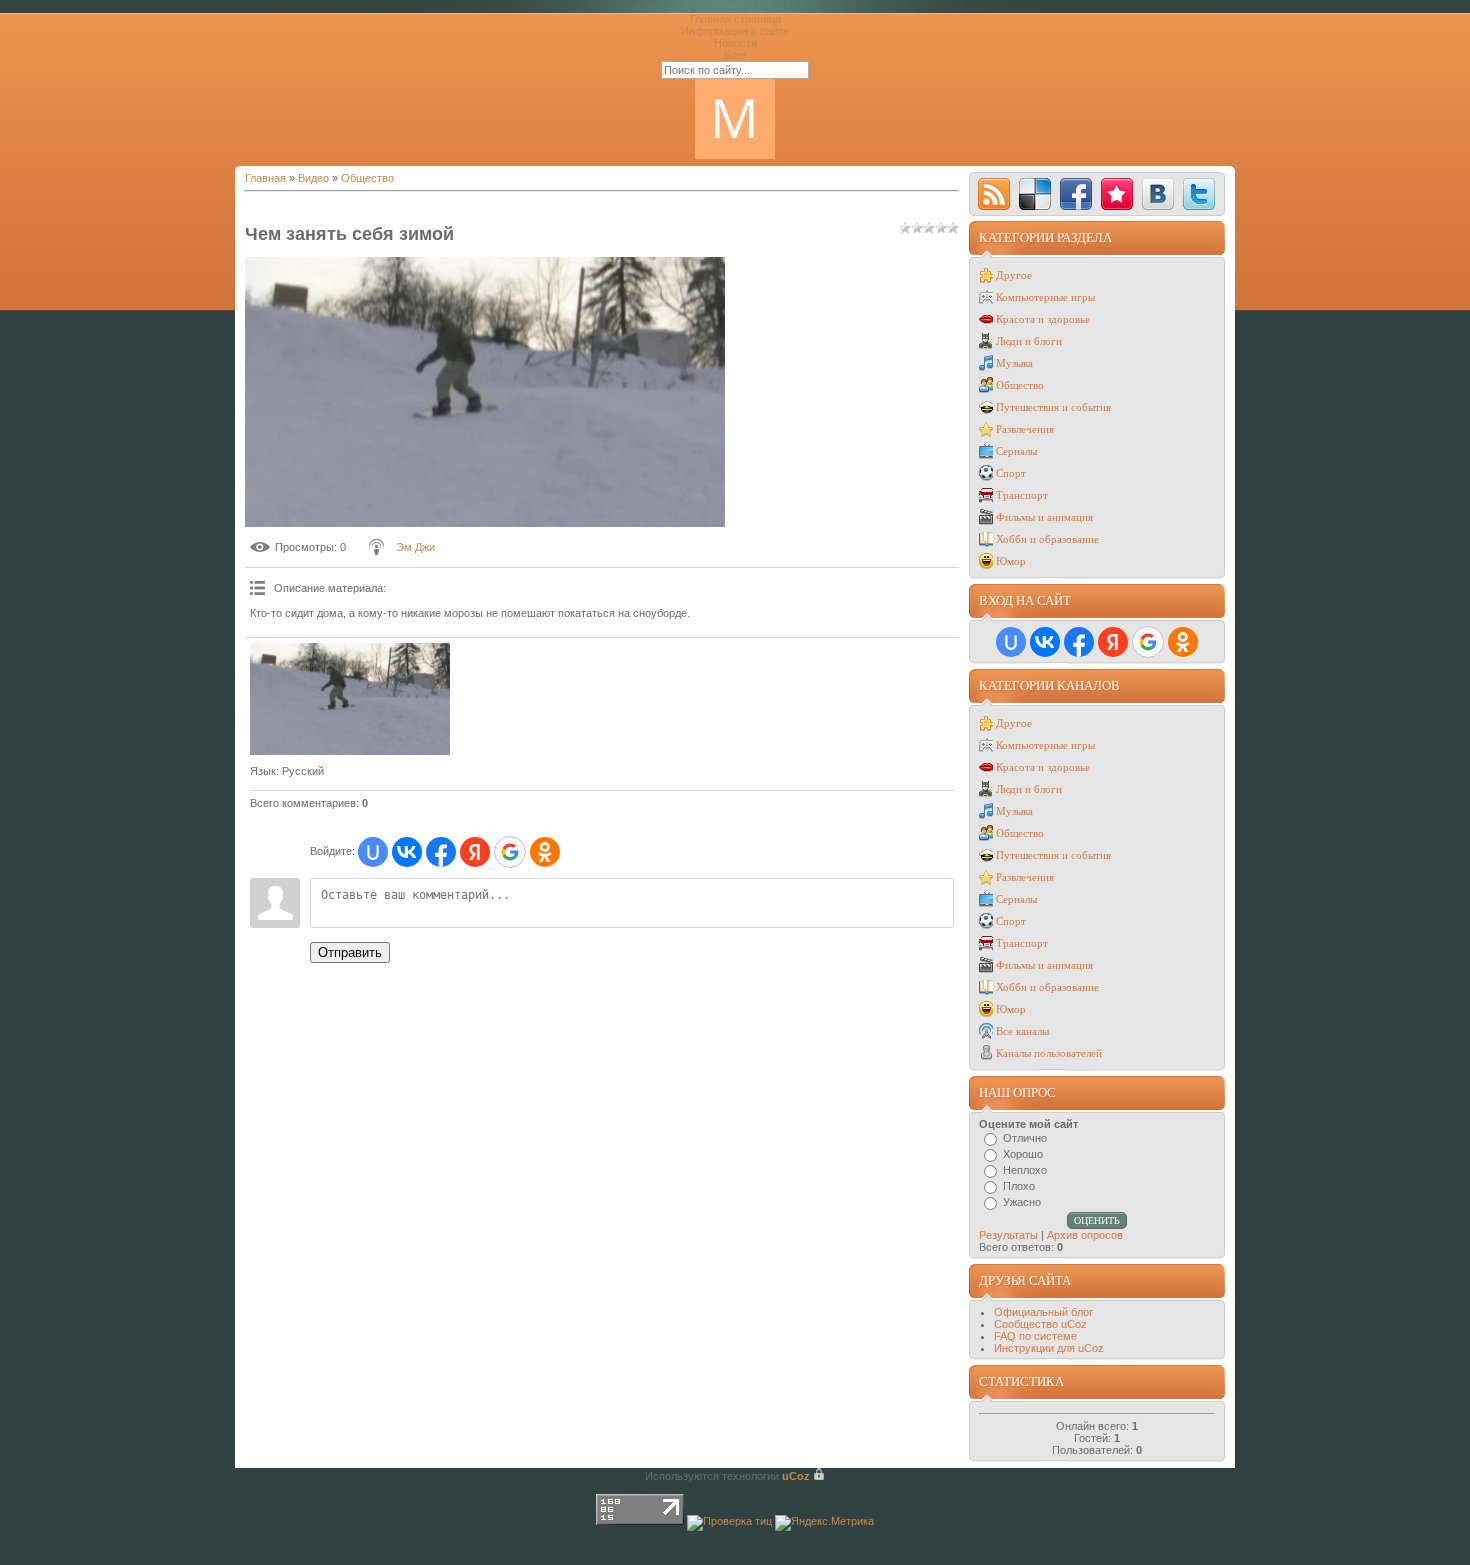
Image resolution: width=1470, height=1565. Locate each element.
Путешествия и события (1053, 407)
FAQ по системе (1035, 1336)
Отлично (1025, 1138)
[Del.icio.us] (1035, 194)
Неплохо (1025, 1170)
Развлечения (1025, 429)
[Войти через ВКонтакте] (407, 852)
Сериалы (1016, 451)
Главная (265, 178)
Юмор (1011, 561)
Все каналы (1022, 1031)
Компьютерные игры (1045, 297)
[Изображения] (350, 699)
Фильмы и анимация (1044, 517)
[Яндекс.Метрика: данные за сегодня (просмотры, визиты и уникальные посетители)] (824, 1523)
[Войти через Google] (510, 852)
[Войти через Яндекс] (475, 852)
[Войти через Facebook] (441, 852)
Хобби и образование (1047, 539)
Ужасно (1022, 1202)
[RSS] (994, 194)
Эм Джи (415, 547)
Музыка (1014, 363)
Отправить (350, 952)
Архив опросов (1085, 1235)
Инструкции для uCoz (1049, 1348)
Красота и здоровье (1043, 319)
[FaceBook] (1076, 194)
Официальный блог (1043, 1312)
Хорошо (1023, 1154)
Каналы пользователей (1049, 1053)
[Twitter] (1199, 194)
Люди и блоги (1029, 341)
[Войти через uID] (373, 852)
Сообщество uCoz (1040, 1324)
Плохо (1019, 1186)
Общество (367, 178)
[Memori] (1117, 194)
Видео (313, 178)
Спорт (1011, 473)
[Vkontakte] (1158, 194)
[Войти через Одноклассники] (545, 852)
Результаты (1008, 1235)
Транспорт (1022, 495)
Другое (1014, 275)
